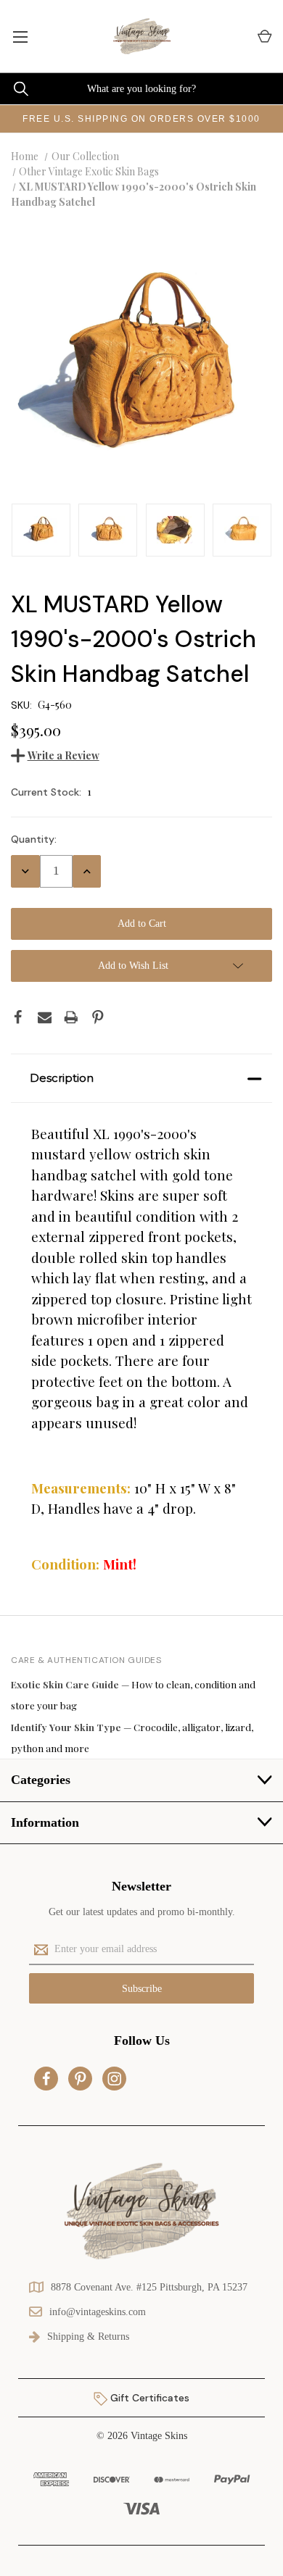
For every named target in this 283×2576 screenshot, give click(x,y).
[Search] (14, 89)
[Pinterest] (98, 1017)
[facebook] (46, 2079)
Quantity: (34, 839)
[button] (141, 1078)
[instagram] (115, 2079)
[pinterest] (81, 2079)
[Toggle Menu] (20, 36)
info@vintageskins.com (98, 2312)
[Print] (71, 1017)
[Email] (45, 1017)
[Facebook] (18, 1017)
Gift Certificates (148, 2398)
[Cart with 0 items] (264, 37)
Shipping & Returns (88, 2337)
